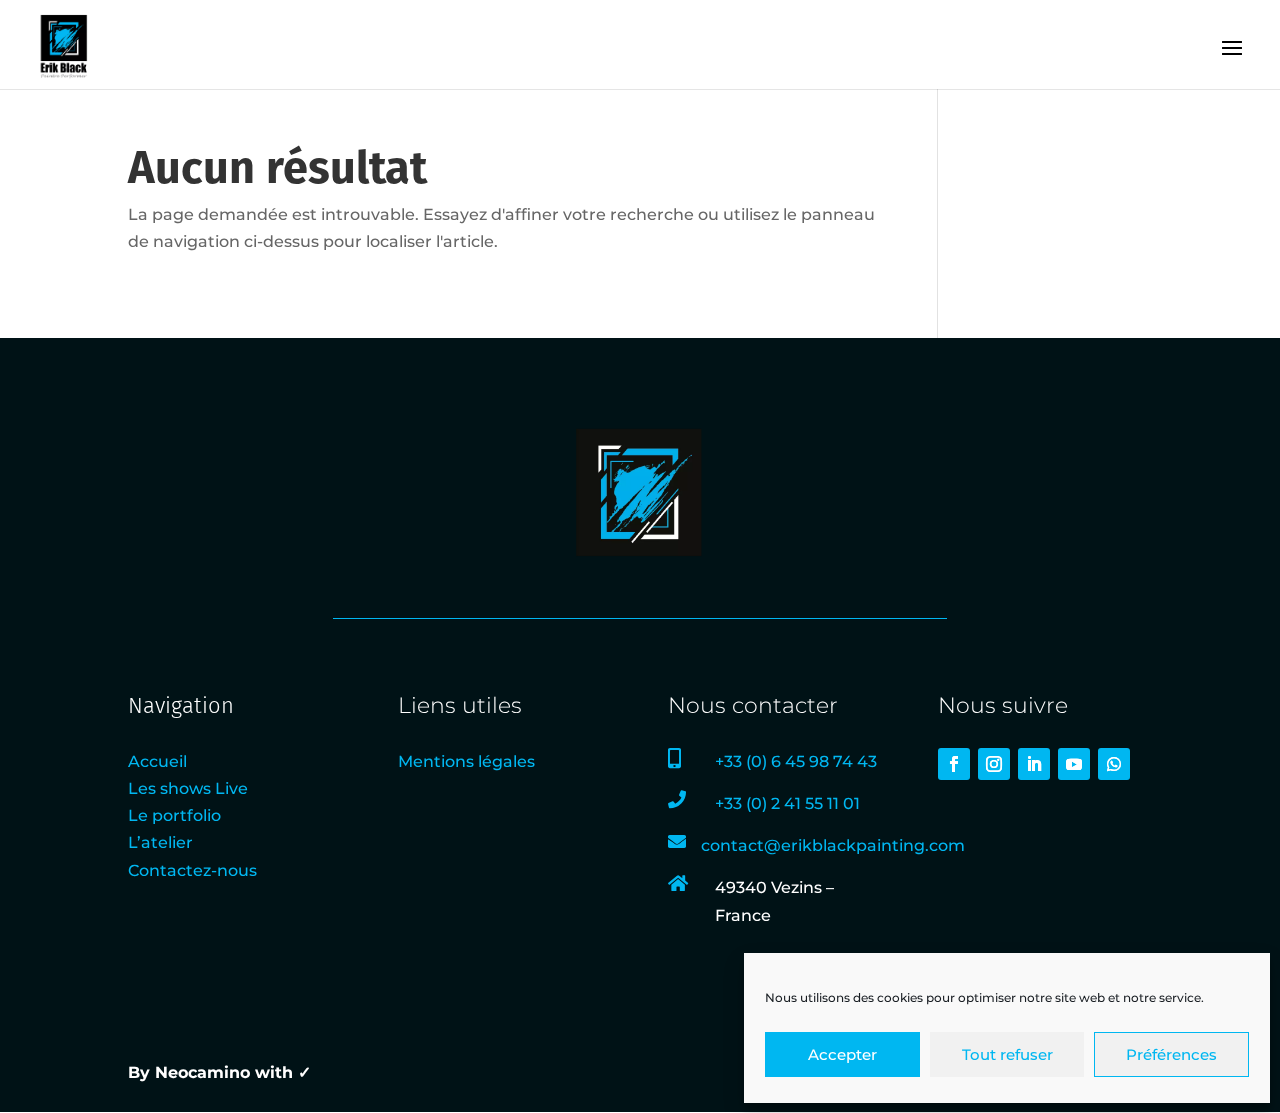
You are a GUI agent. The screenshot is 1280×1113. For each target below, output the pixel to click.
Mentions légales (466, 761)
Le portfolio (174, 815)
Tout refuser (1007, 1054)
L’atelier (160, 842)
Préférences (1171, 1054)
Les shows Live (188, 788)
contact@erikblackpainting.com (833, 845)
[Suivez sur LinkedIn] (1034, 764)
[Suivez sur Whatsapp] (1114, 764)
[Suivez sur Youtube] (1074, 764)
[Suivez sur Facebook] (954, 764)
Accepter (842, 1054)
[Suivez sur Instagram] (994, 764)
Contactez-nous (192, 870)
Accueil (157, 761)
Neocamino (202, 1072)
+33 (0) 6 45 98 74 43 (796, 761)
